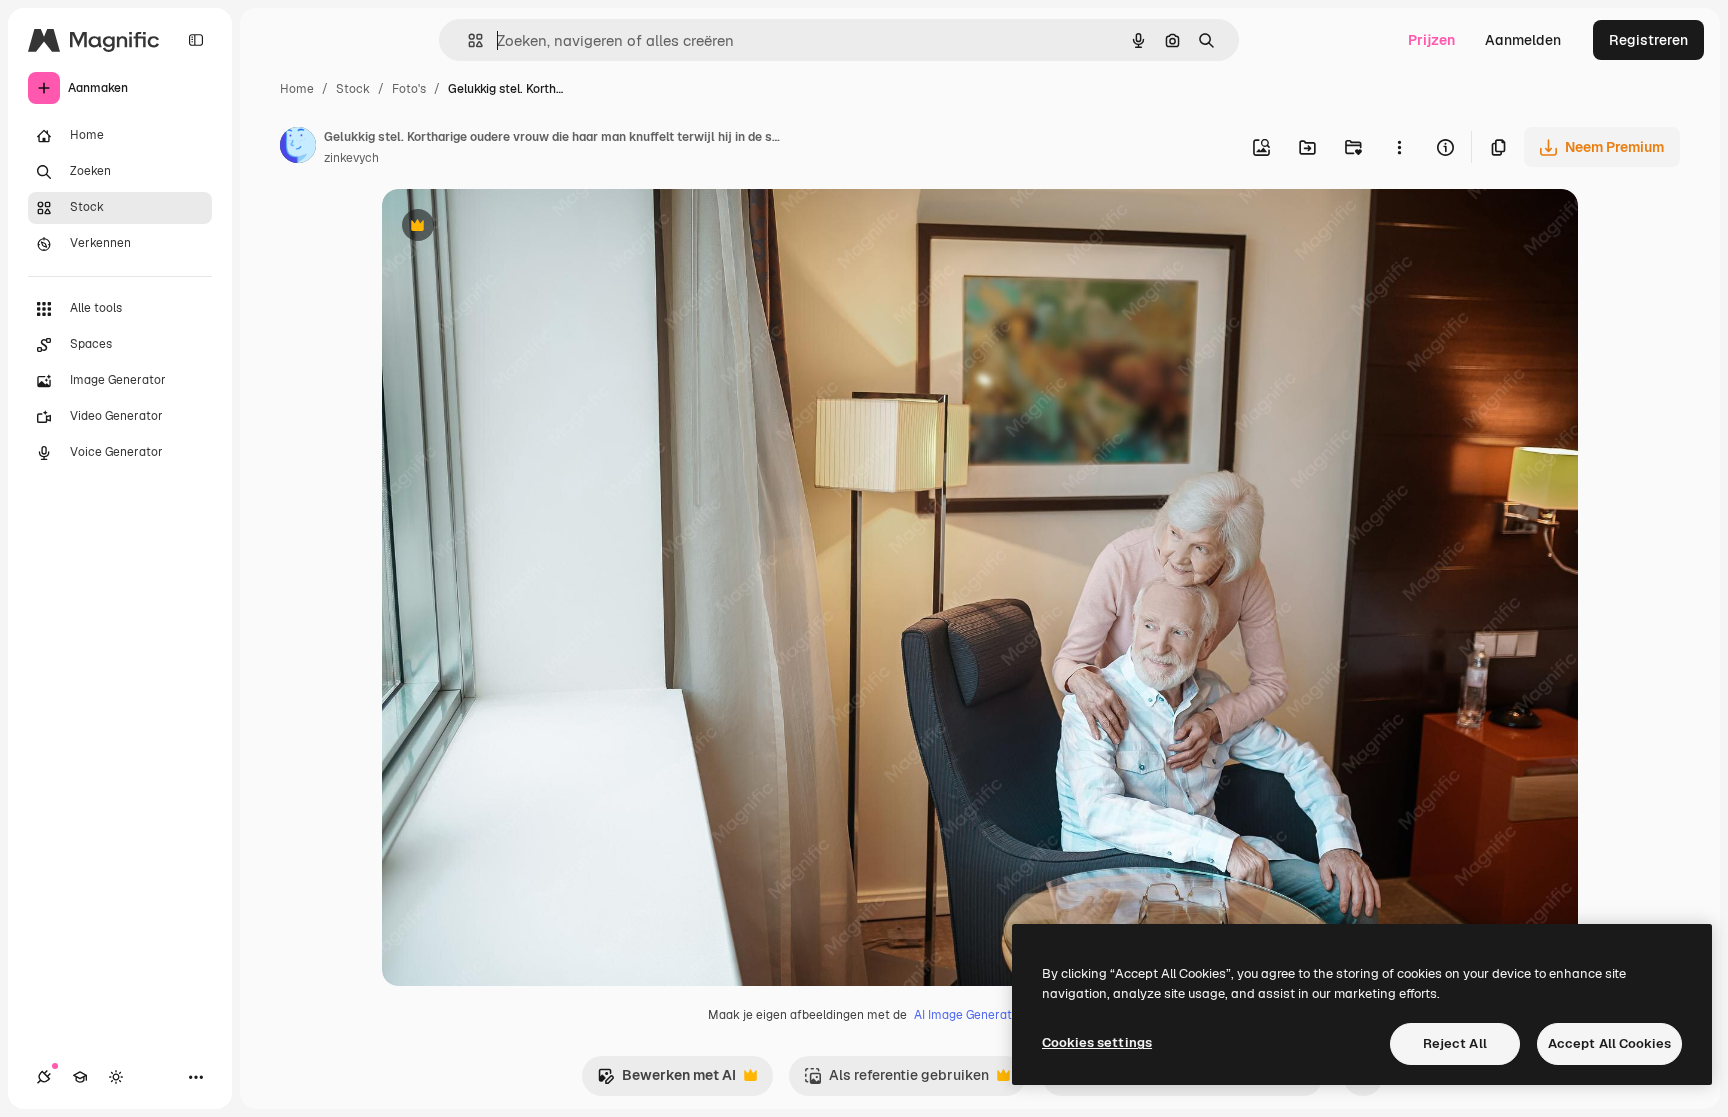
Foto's (409, 89)
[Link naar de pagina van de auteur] (298, 148)
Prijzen (1431, 40)
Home (297, 89)
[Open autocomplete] (467, 40)
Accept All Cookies (1609, 1043)
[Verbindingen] (44, 1077)
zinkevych (351, 158)
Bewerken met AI (666, 1080)
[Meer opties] (1399, 147)
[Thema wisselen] (116, 1077)
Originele (513, 227)
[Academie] (80, 1077)
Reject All (1455, 1043)
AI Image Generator (969, 1015)
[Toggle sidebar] (196, 40)
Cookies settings (1097, 1042)
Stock (353, 89)
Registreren (1648, 40)
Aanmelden (1523, 40)
